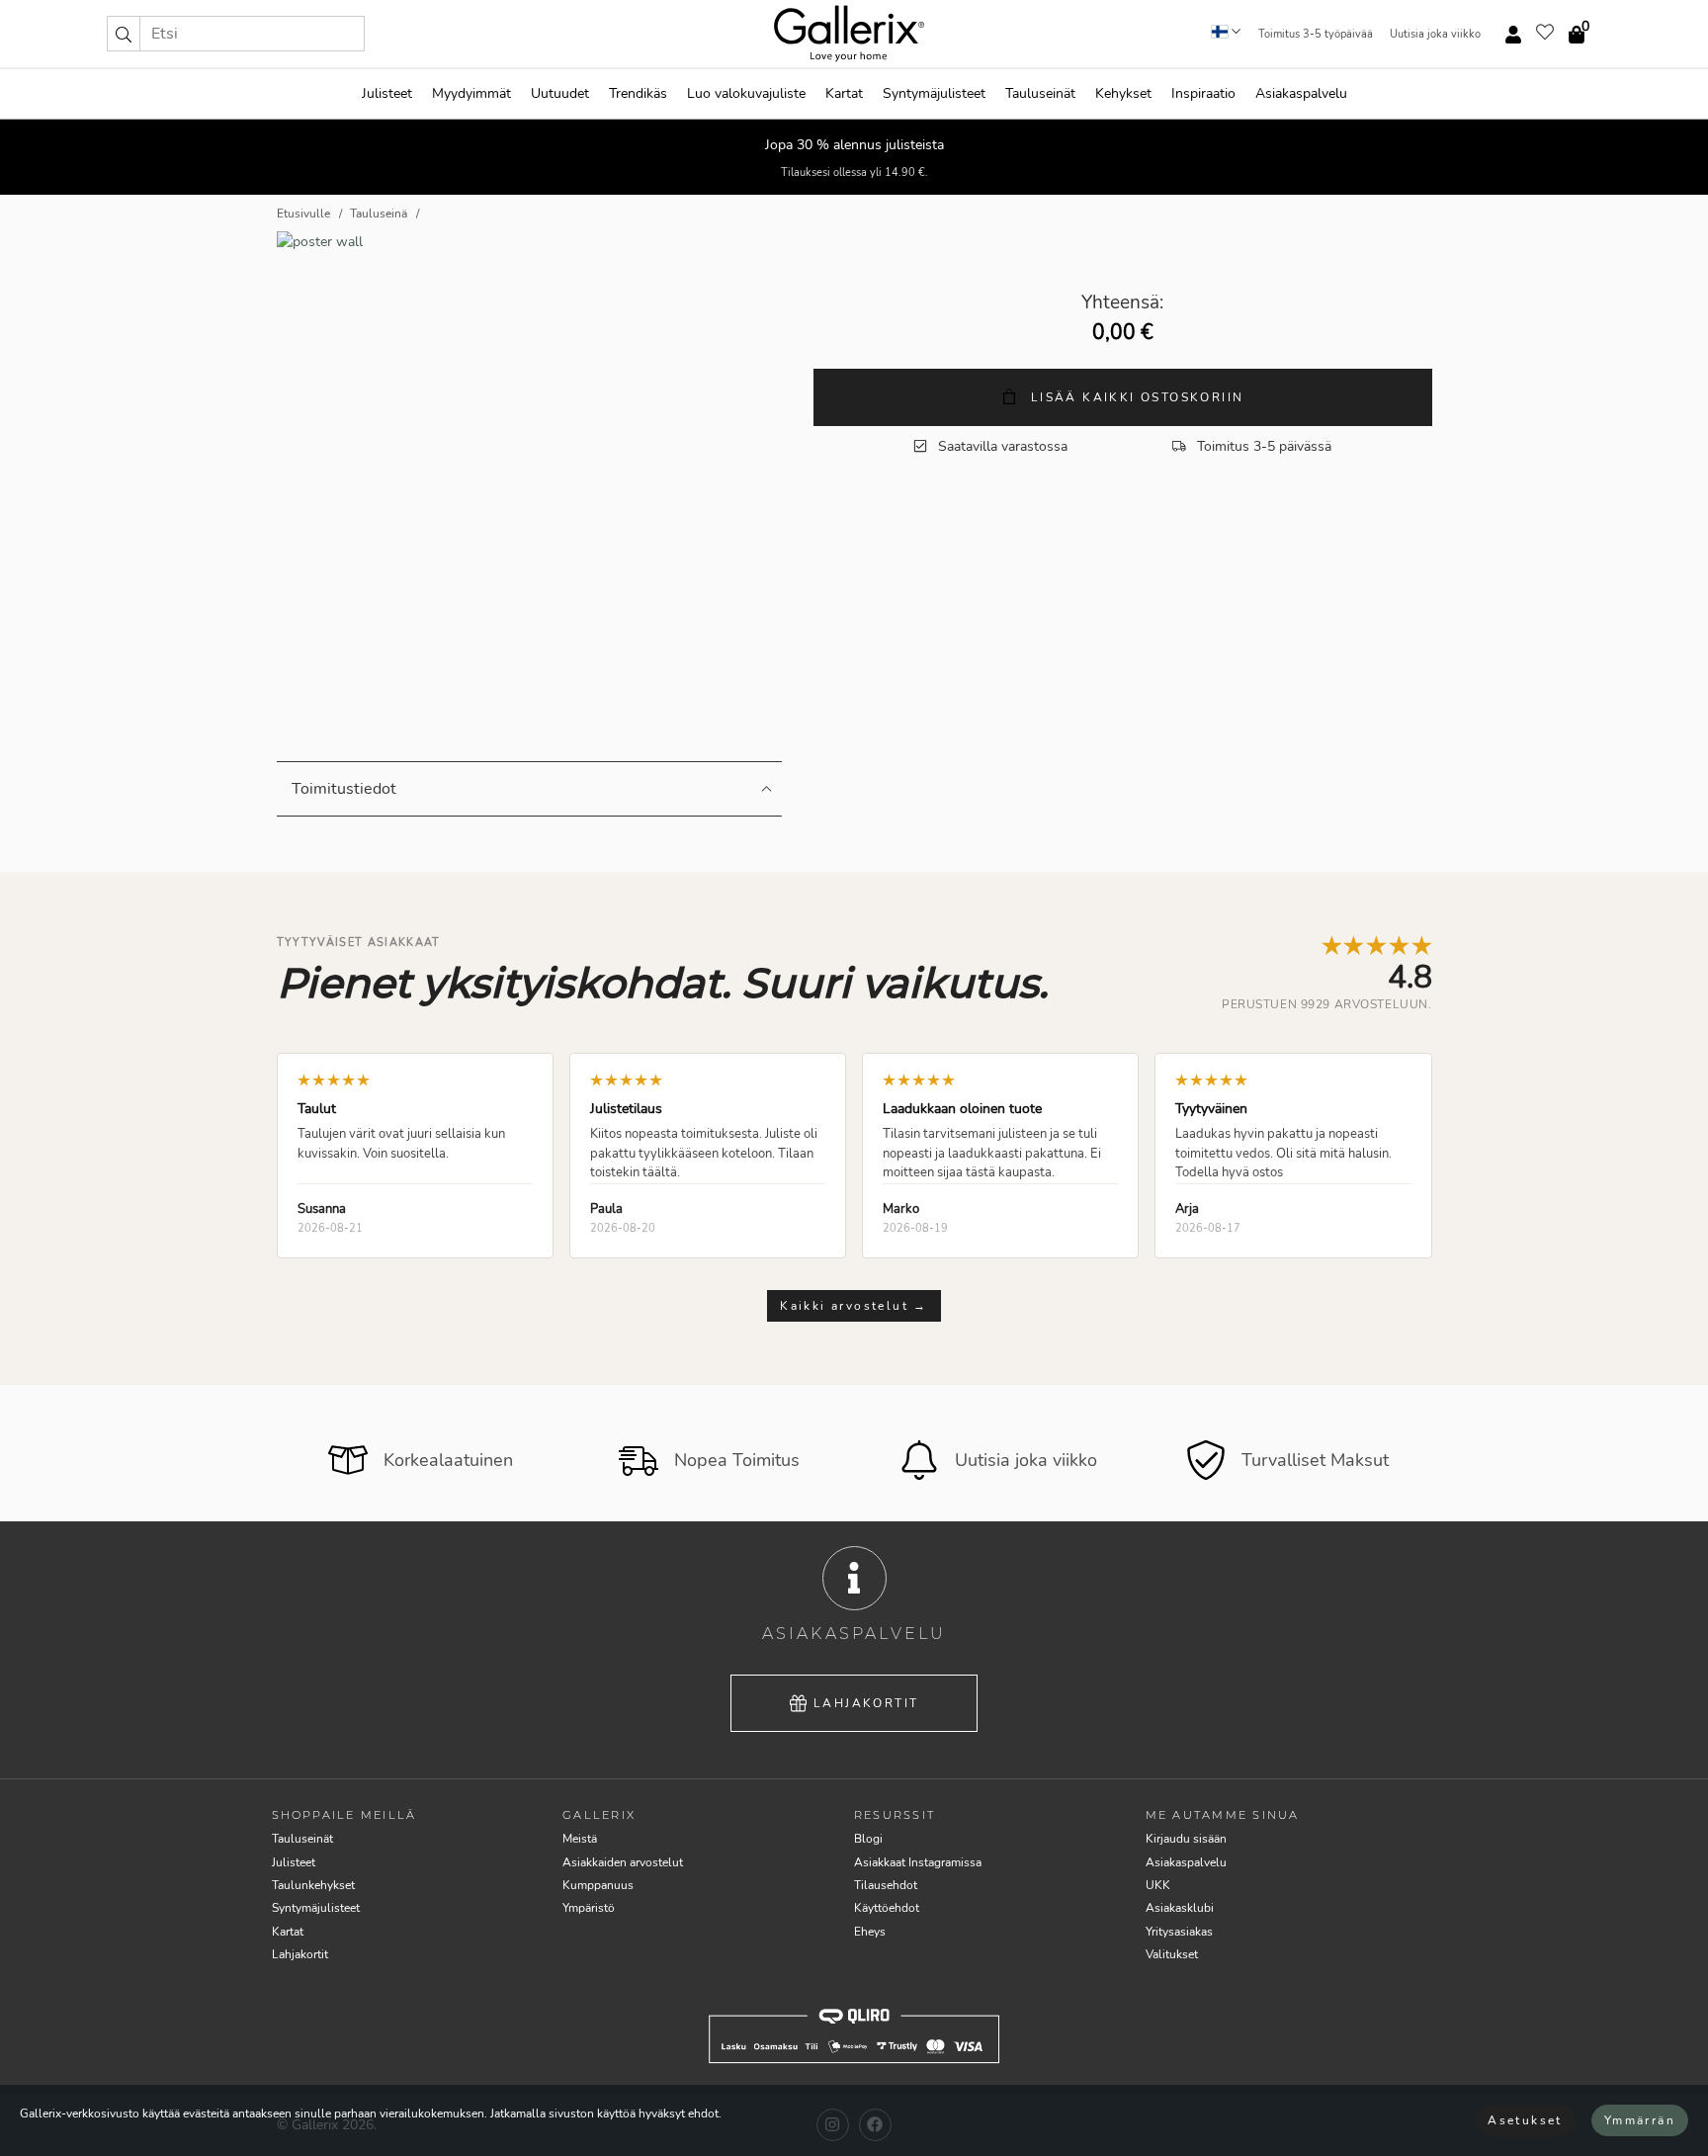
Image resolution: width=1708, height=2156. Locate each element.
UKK (1158, 1885)
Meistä (580, 1839)
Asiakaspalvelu (1301, 93)
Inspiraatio (1203, 93)
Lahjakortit (866, 1703)
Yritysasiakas (1179, 1932)
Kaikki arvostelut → (854, 1306)
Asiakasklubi (1180, 1908)
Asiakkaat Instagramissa (918, 1862)
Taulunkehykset (313, 1885)
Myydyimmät (471, 93)
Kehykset (1123, 93)
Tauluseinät (1040, 93)
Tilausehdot (886, 1885)
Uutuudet (560, 93)
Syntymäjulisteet (934, 93)
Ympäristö (589, 1908)
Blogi (868, 1839)
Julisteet (387, 93)
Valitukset (1172, 1954)
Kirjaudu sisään (1186, 1839)
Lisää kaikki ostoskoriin (1134, 397)
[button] (124, 34)
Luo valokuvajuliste (746, 93)
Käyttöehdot (887, 1908)
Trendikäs (638, 93)
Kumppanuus (598, 1885)
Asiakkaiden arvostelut (623, 1862)
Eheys (870, 1932)
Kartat (844, 93)
